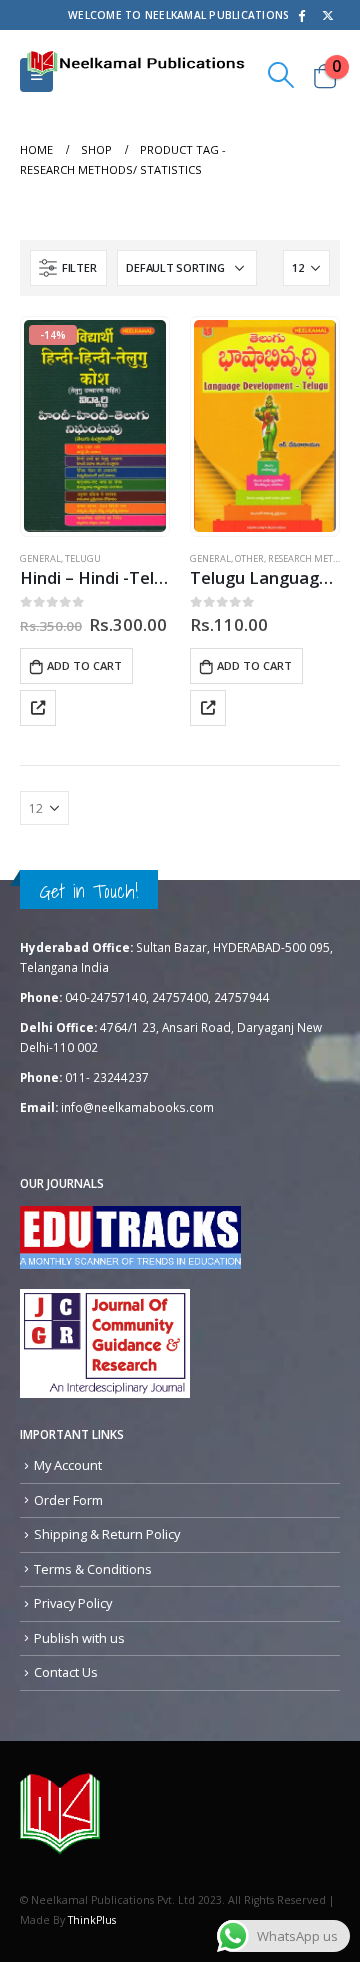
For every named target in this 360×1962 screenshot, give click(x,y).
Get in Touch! (89, 891)
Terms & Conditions (93, 1569)
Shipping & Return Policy (107, 1534)
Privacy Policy (73, 1603)
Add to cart (84, 665)
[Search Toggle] (281, 75)
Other (249, 558)
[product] (264, 426)
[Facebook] (301, 15)
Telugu (83, 558)
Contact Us (66, 1672)
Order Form (68, 1500)
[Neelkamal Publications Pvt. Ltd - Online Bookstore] (60, 1813)
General (40, 558)
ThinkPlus (92, 1920)
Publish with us (79, 1638)
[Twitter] (328, 15)
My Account (68, 1465)
